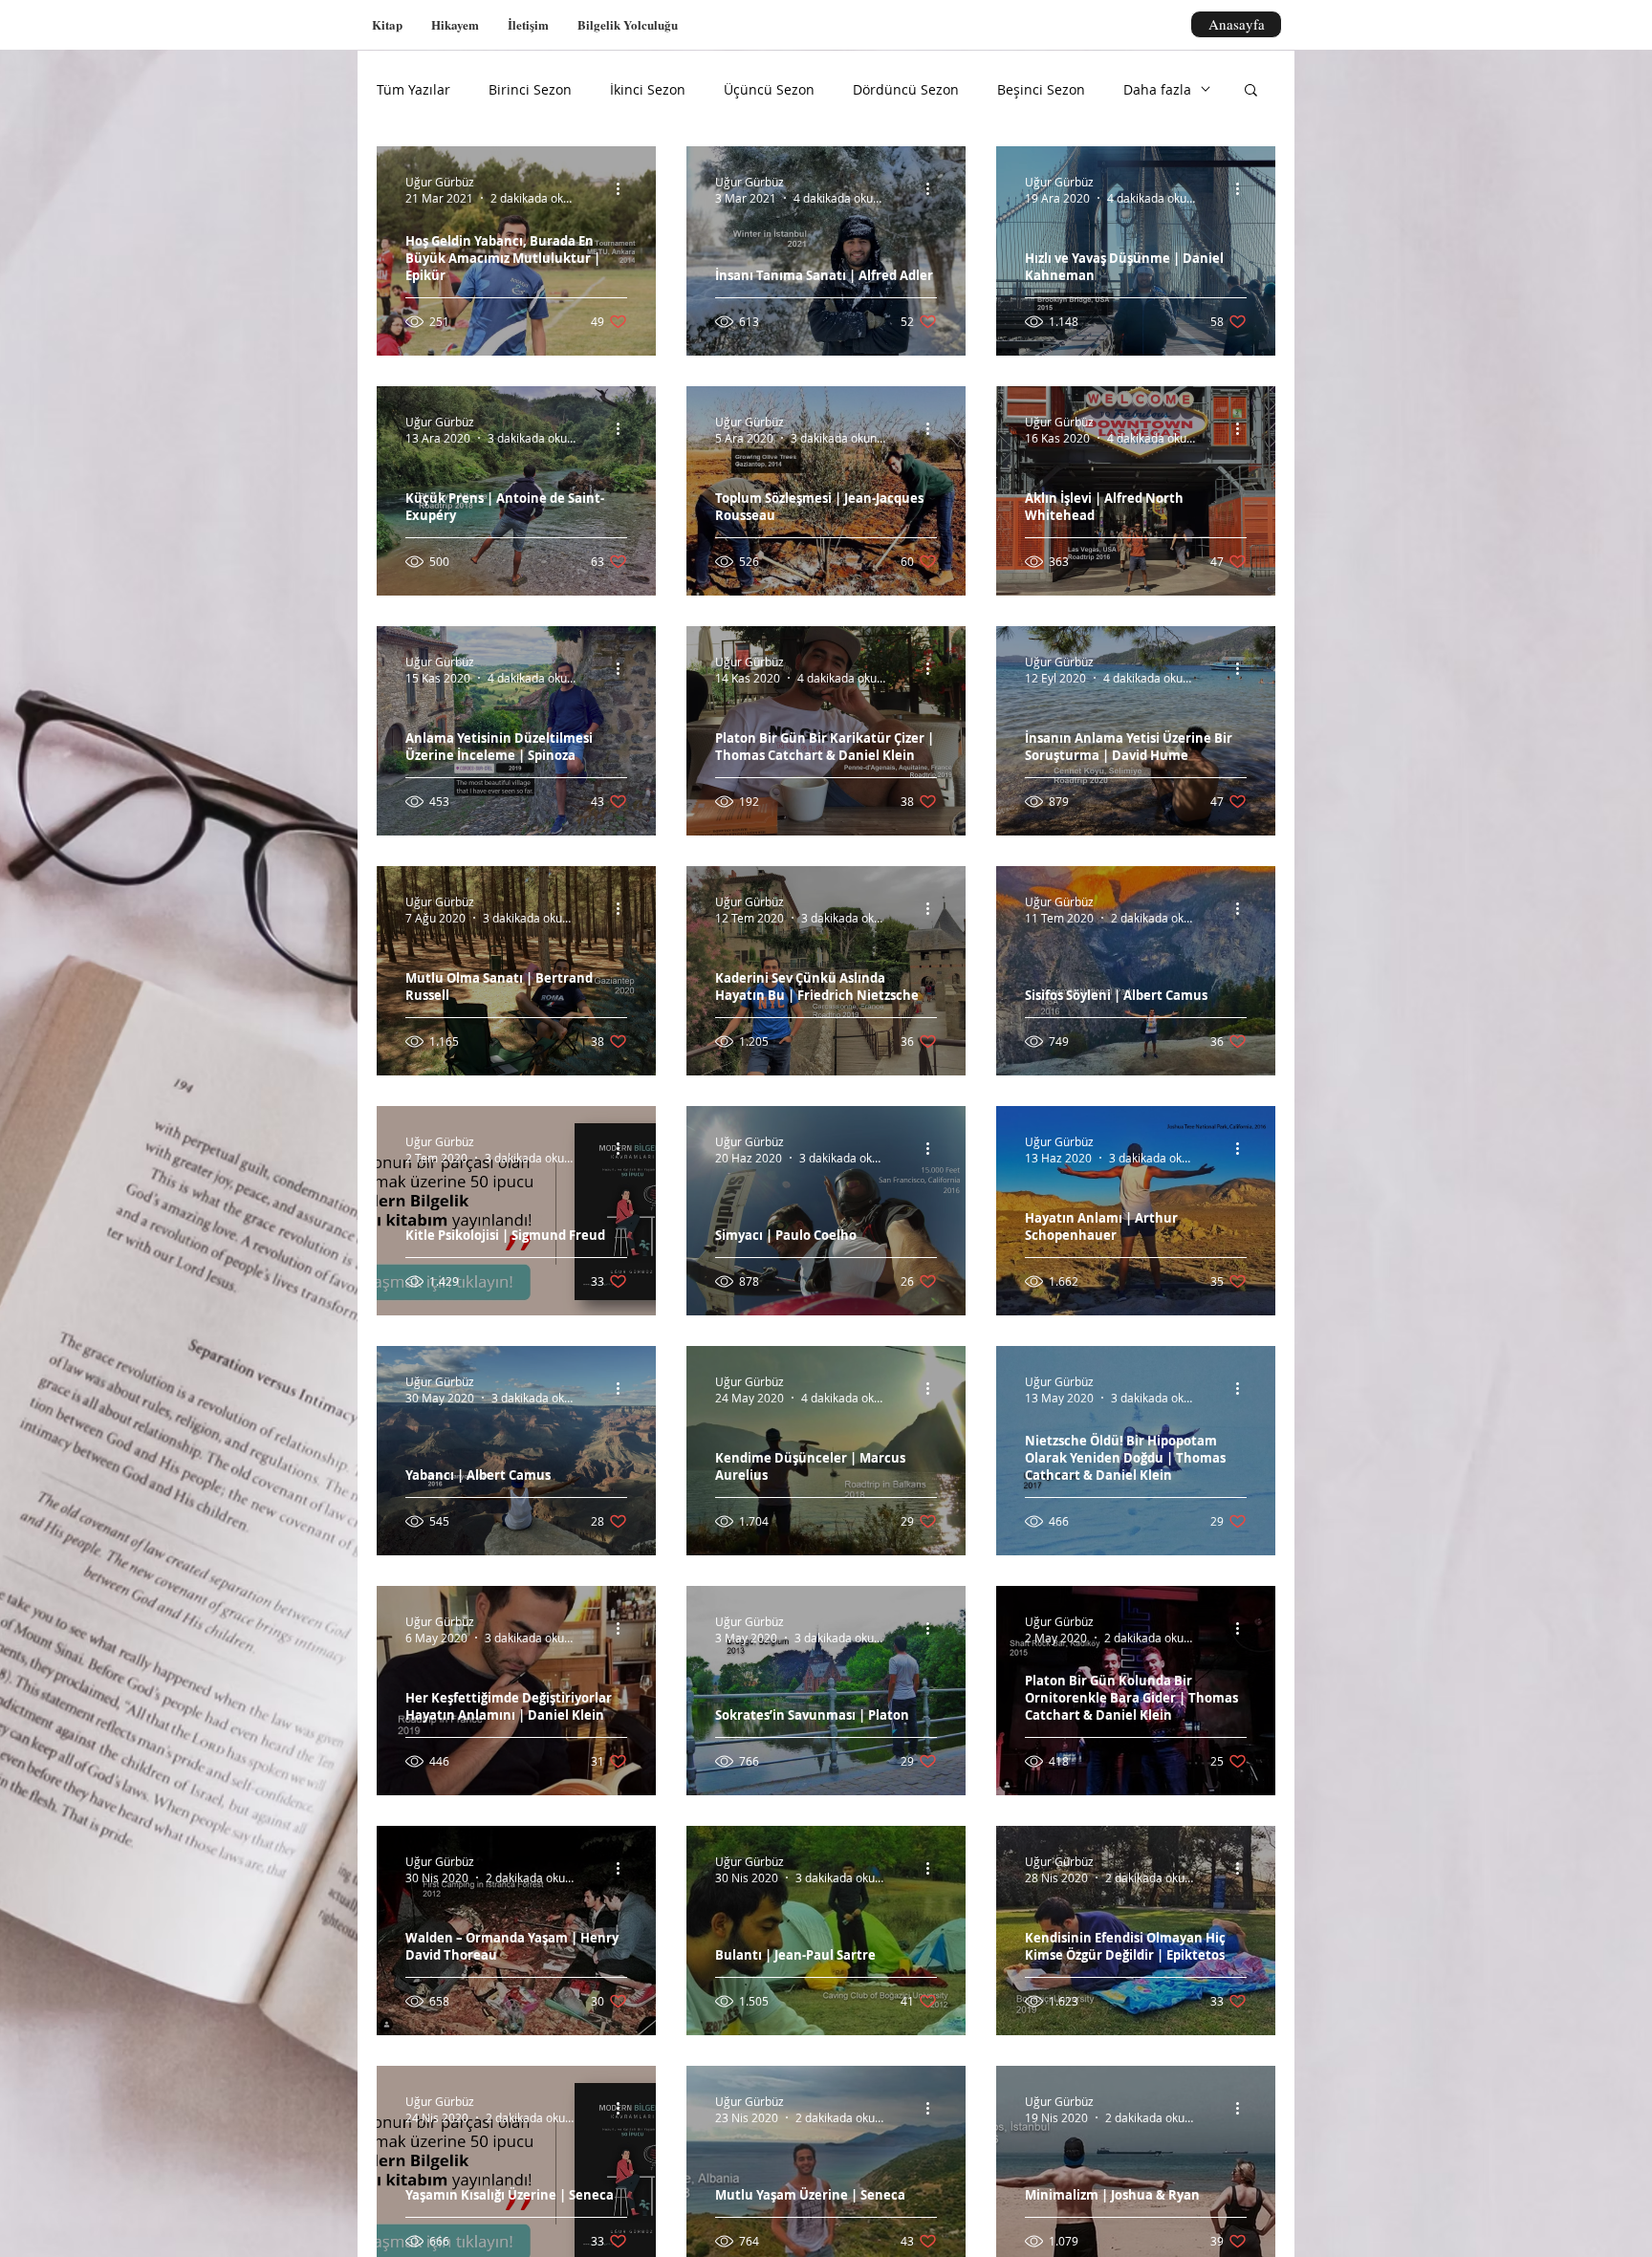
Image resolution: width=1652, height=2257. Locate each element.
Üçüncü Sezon (769, 89)
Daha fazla (1157, 89)
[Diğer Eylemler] (624, 189)
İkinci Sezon (648, 89)
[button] (1251, 91)
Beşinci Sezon (1041, 89)
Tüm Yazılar (413, 89)
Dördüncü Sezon (906, 89)
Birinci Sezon (530, 89)
